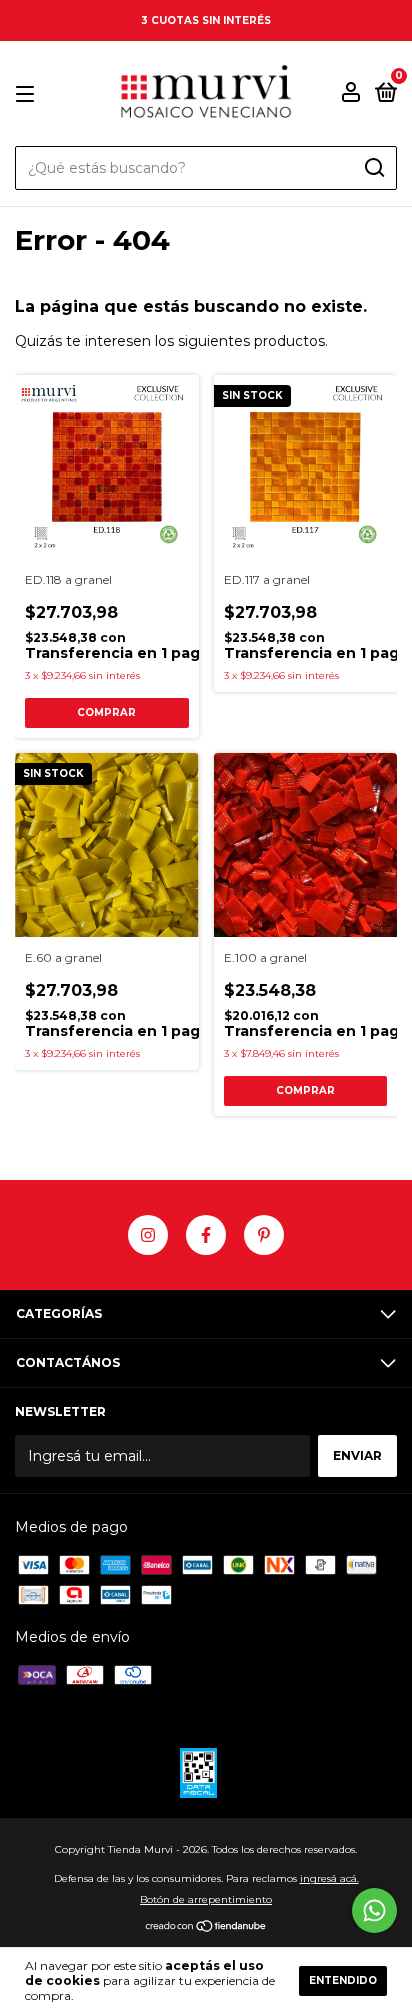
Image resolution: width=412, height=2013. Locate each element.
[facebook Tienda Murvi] (206, 1235)
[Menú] (28, 94)
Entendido (343, 1980)
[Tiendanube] (206, 1928)
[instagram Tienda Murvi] (148, 1235)
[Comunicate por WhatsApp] (374, 1910)
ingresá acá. (329, 1878)
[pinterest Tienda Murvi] (264, 1235)
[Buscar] (373, 168)
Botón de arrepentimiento (206, 1899)
